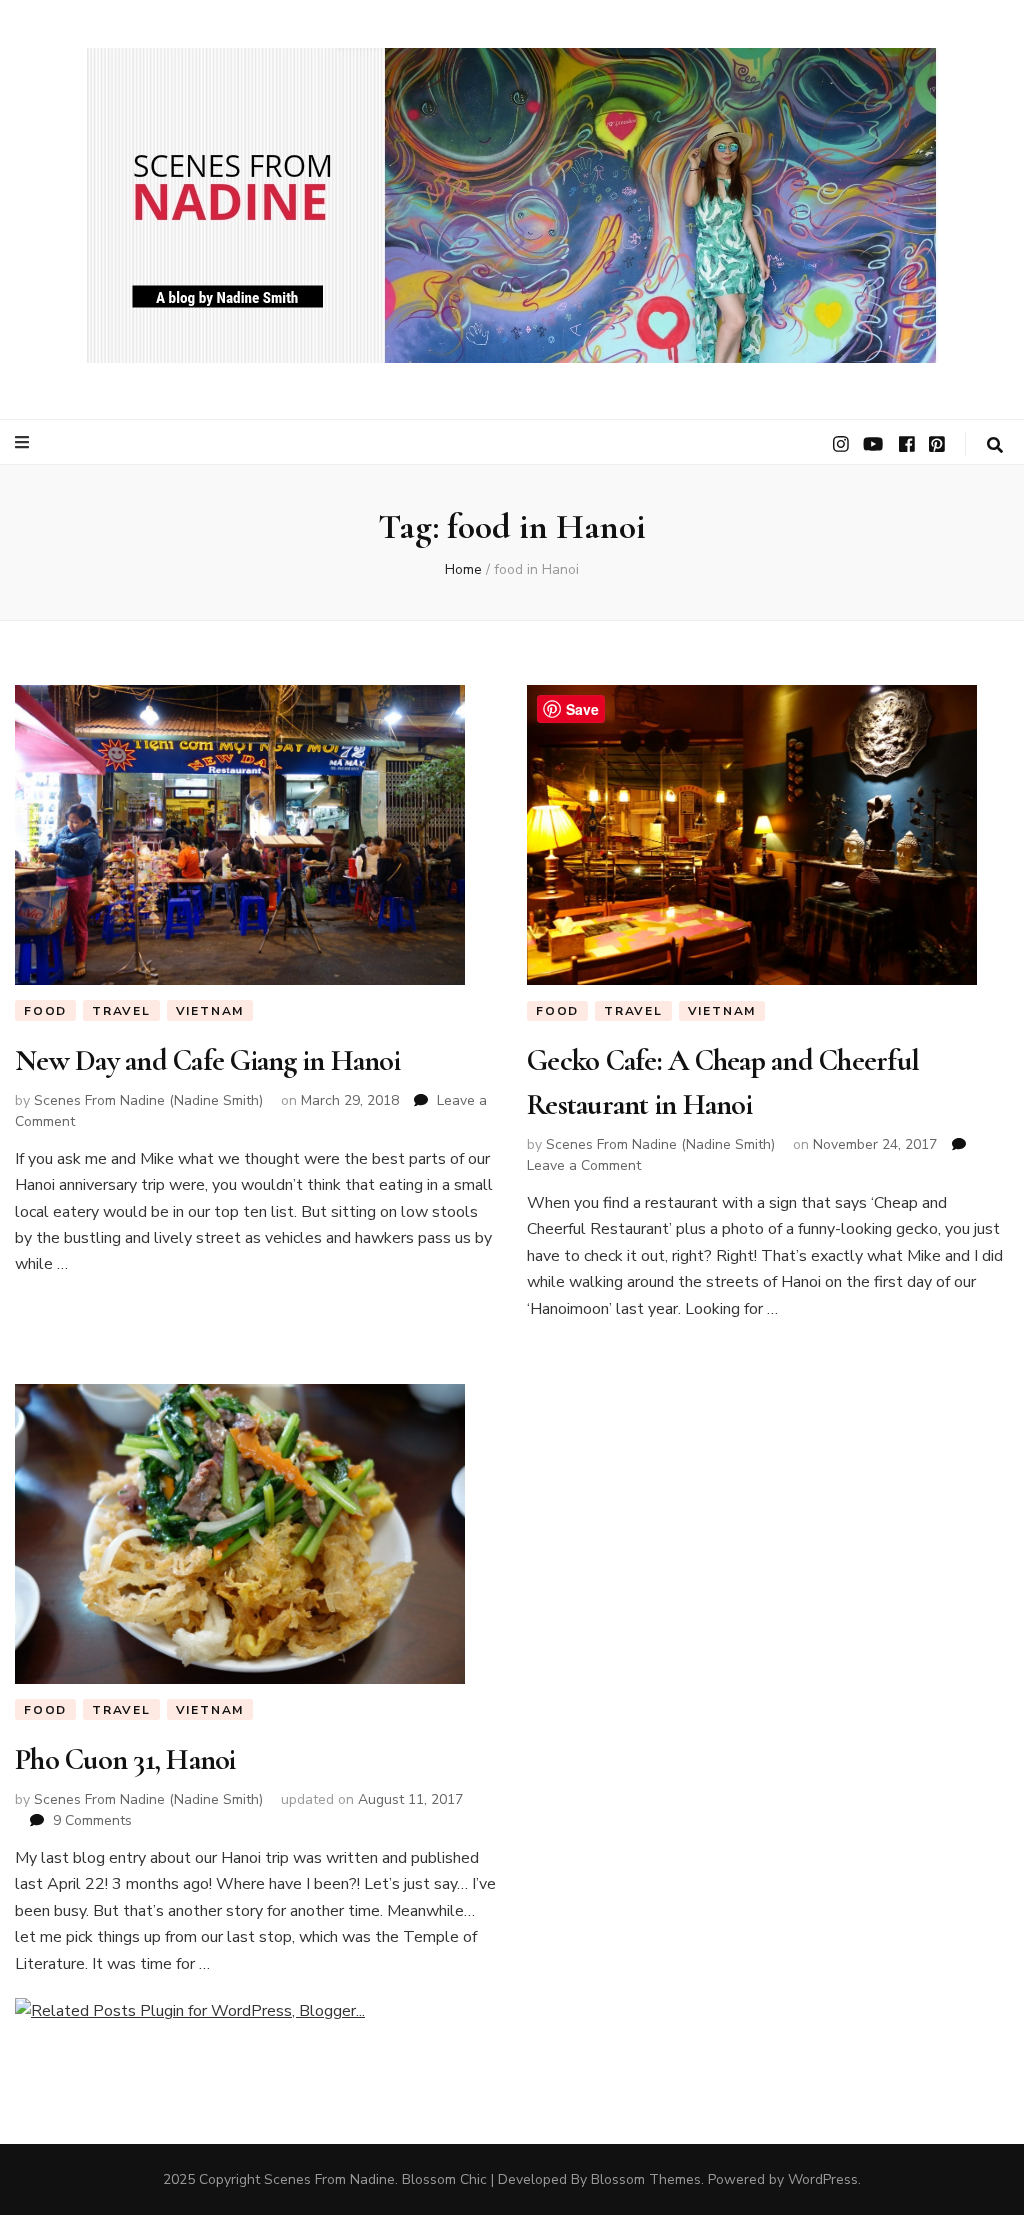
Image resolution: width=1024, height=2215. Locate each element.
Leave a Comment (584, 1165)
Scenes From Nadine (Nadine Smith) (148, 1100)
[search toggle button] (995, 445)
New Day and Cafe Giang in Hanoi (207, 1060)
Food (45, 1011)
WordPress (823, 2179)
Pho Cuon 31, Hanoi (125, 1759)
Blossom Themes (646, 2179)
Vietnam (210, 1011)
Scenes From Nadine (329, 2179)
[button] (512, 205)
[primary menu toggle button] (24, 442)
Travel (121, 1011)
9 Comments (92, 1820)
